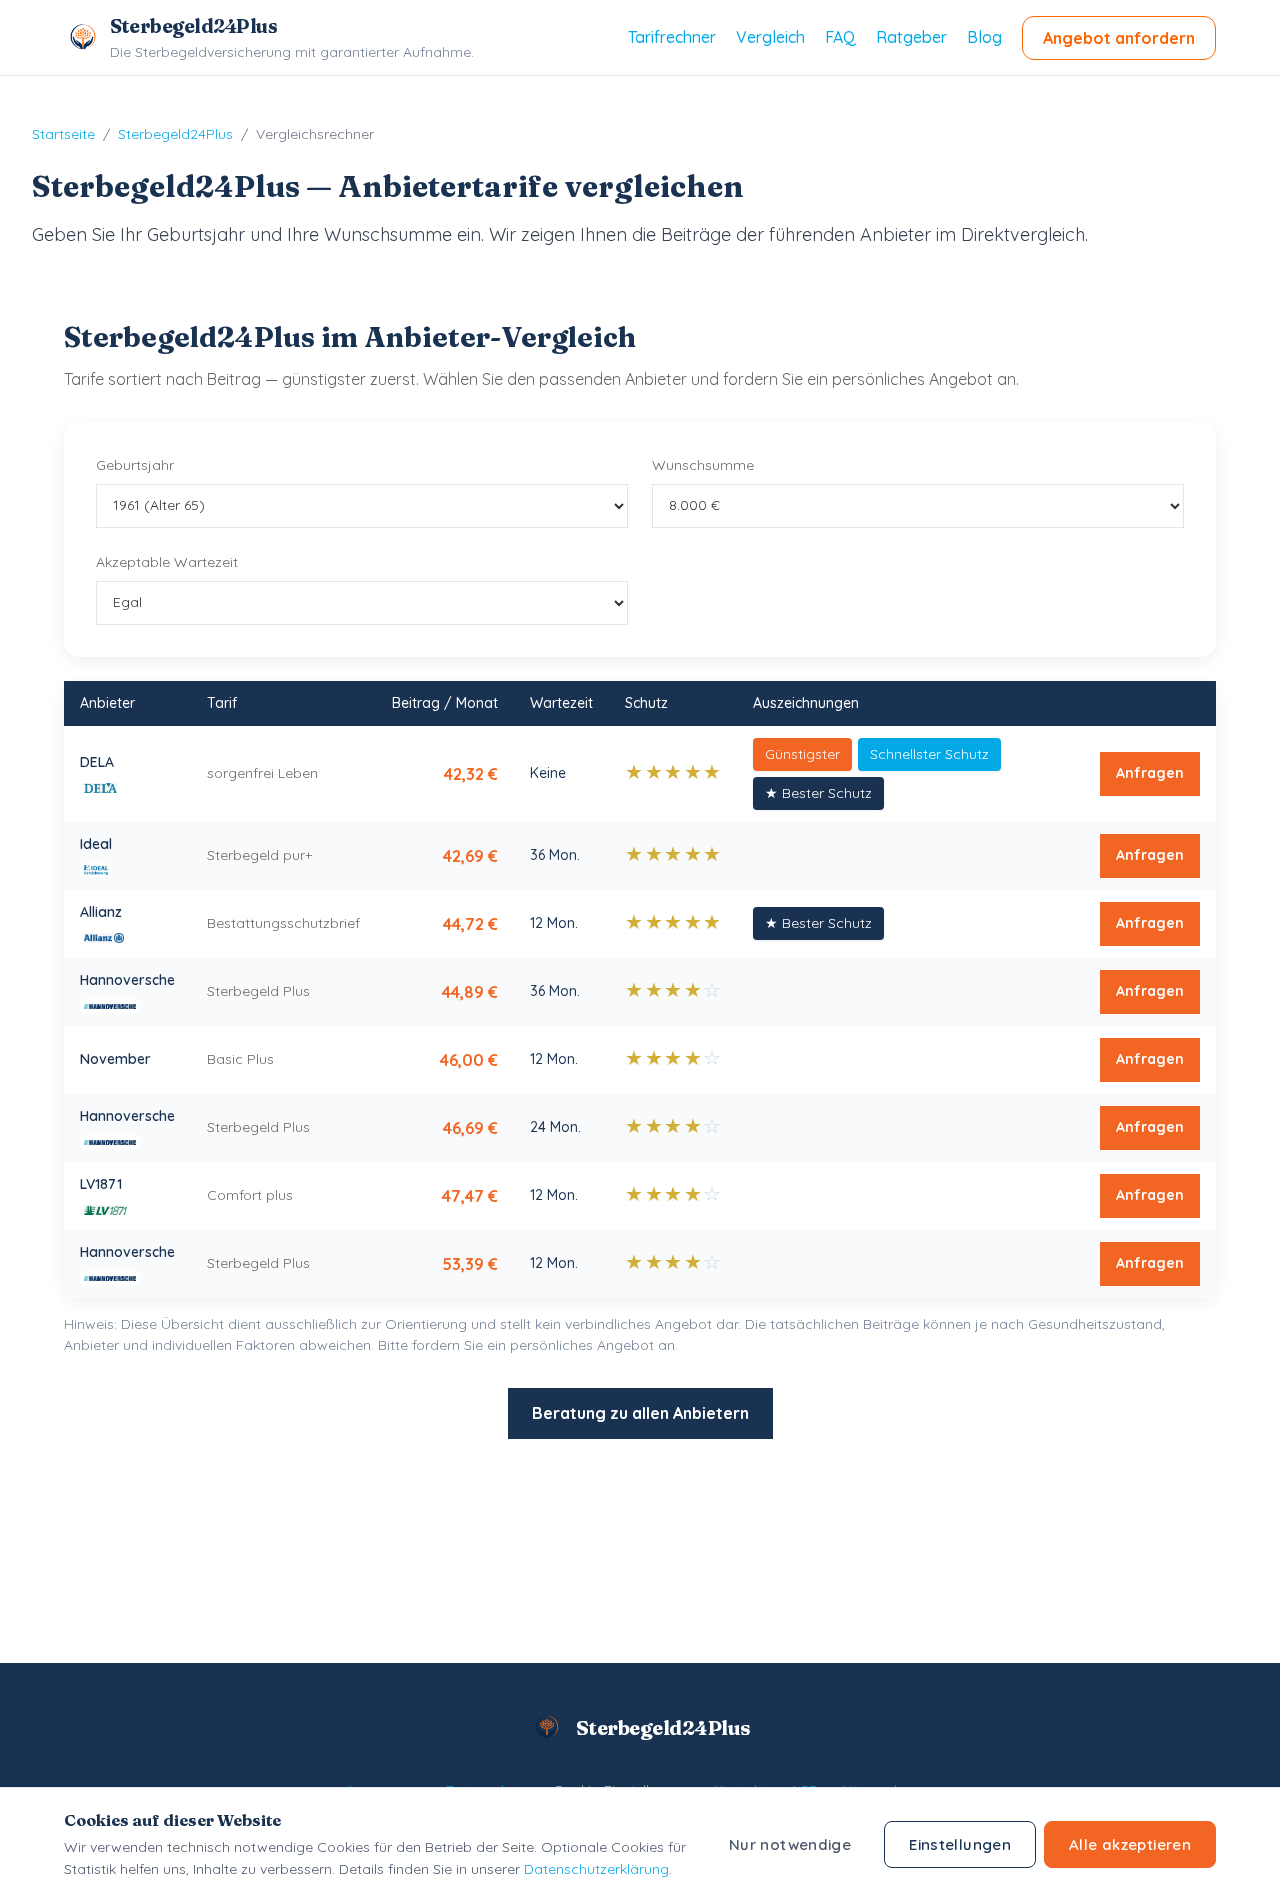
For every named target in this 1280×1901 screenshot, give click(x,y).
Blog (984, 37)
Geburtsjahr (135, 465)
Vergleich (770, 37)
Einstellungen (960, 1844)
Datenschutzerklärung (596, 1869)
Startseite (63, 134)
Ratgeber (911, 37)
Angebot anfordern (1119, 38)
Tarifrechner (672, 37)
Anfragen (1150, 773)
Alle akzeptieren (1130, 1844)
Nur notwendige (790, 1844)
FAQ (840, 37)
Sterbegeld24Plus (175, 134)
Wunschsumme (703, 465)
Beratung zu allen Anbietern (640, 1413)
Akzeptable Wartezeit (167, 562)
